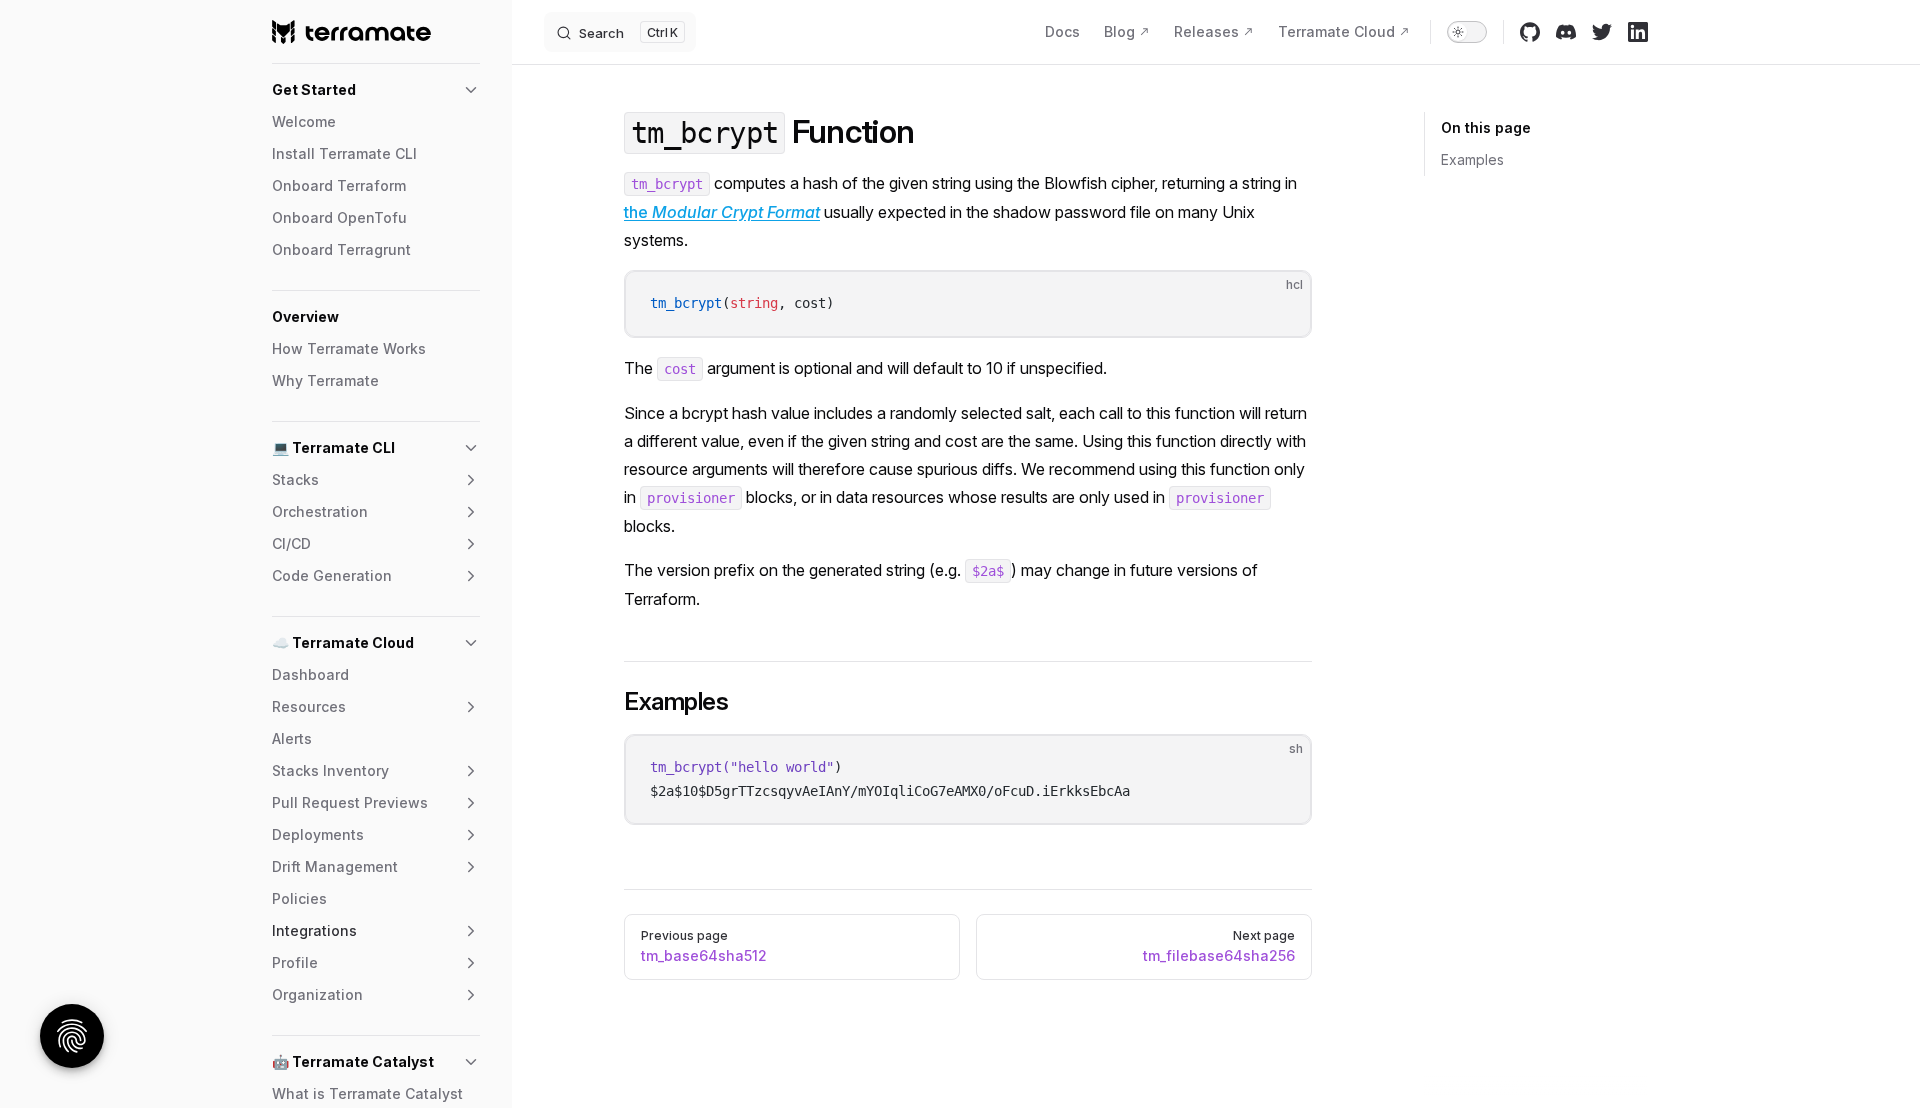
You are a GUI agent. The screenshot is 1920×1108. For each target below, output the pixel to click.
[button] (376, 90)
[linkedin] (1638, 32)
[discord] (1566, 32)
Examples (1472, 159)
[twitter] (1602, 32)
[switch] (1467, 32)
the (722, 212)
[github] (1530, 32)
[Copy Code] (1279, 303)
